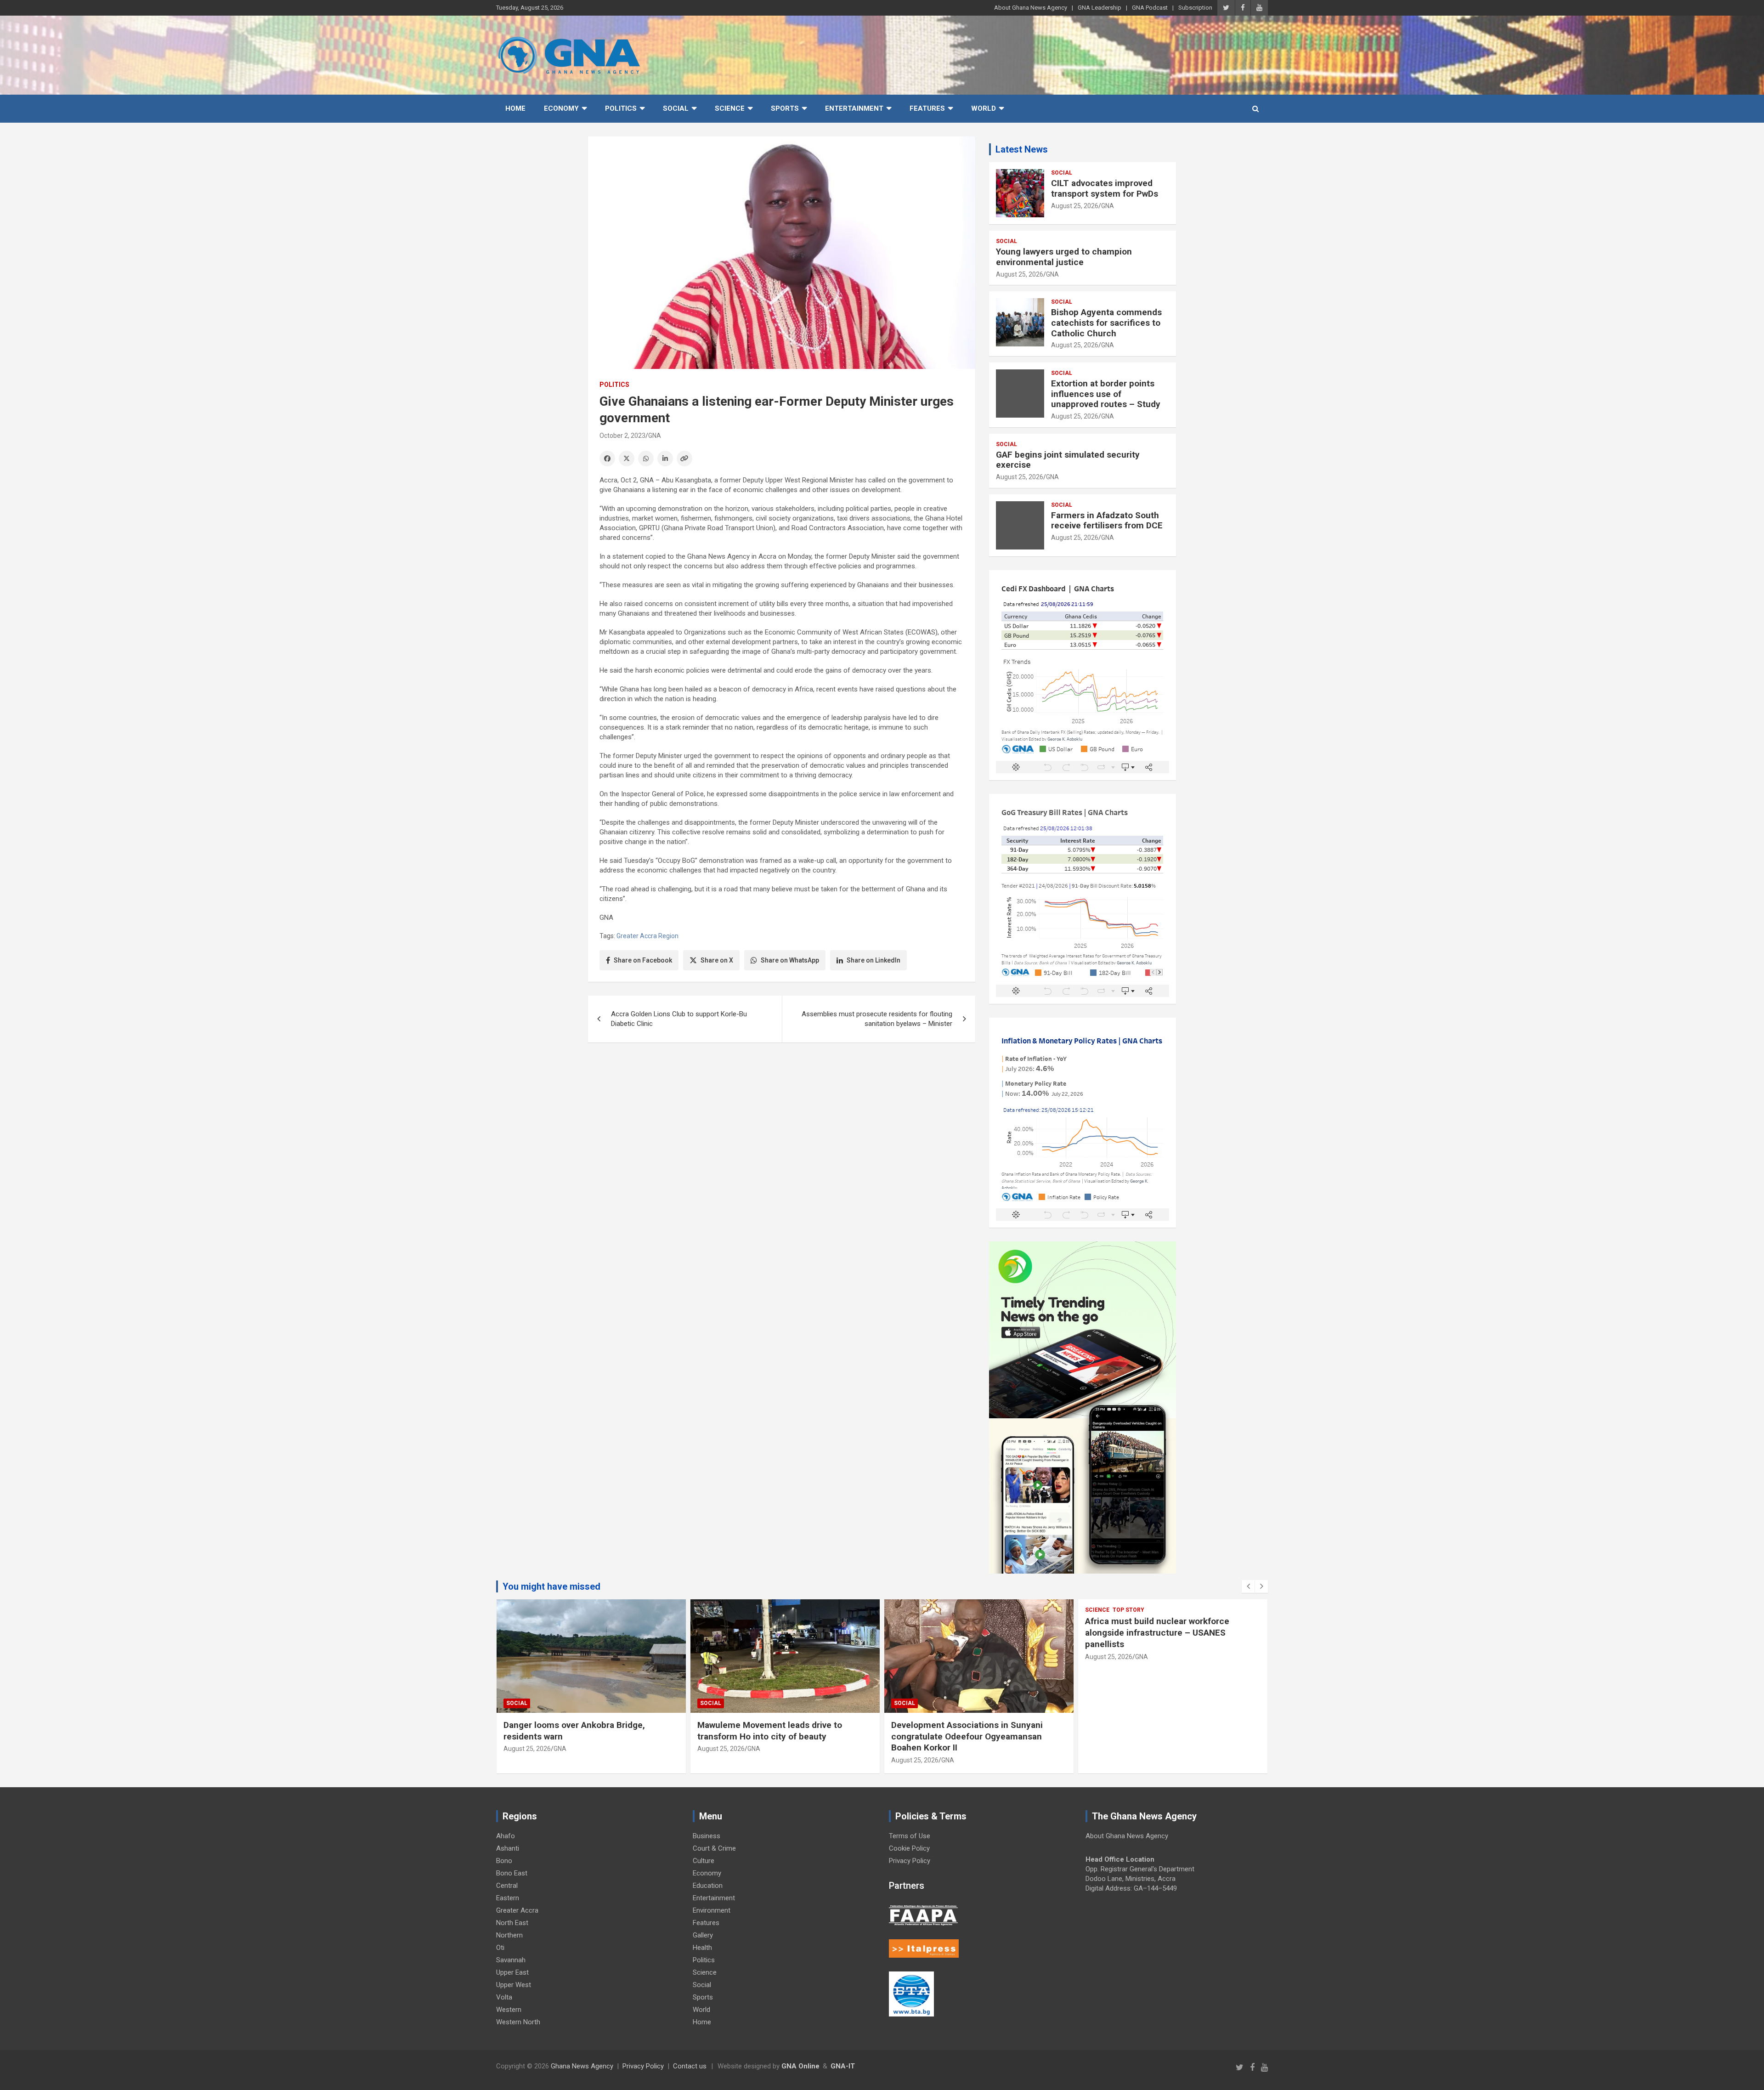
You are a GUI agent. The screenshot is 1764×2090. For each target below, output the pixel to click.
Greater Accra (517, 1910)
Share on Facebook (643, 960)
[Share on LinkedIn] (665, 459)
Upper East (512, 1972)
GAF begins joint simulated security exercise (1068, 460)
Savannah (511, 1960)
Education (708, 1886)
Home (515, 108)
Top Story (935, 1610)
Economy (561, 108)
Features (927, 108)
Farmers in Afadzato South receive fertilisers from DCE (1107, 521)
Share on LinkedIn (874, 960)
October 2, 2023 (622, 436)
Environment (712, 1910)
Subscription (1195, 8)
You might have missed (551, 1586)
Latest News (1022, 149)
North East (512, 1923)
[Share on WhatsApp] (646, 459)
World (984, 108)
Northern (509, 1935)
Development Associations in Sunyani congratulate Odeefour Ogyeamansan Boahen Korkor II (773, 1736)
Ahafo (506, 1836)
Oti (500, 1948)
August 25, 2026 (1075, 206)
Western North (518, 2022)
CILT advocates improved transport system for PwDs (1105, 188)
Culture (704, 1861)
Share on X (717, 960)
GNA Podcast (1150, 8)
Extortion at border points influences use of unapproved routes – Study (1106, 394)
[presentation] (1248, 1586)
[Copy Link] (684, 459)
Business (707, 1836)
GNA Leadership (1100, 8)
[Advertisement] (782, 1121)
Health (702, 1948)
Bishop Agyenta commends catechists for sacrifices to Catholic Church (1106, 323)
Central (507, 1886)
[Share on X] (627, 459)
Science (730, 108)
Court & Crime (714, 1848)
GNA (655, 436)
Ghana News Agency (582, 2066)
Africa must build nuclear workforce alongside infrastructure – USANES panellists (963, 1632)
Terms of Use (910, 1836)
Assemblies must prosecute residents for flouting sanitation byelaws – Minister (877, 1019)
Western (509, 2010)
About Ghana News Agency (1031, 8)
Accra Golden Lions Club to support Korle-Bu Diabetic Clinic (679, 1019)
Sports (785, 108)
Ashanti (508, 1848)
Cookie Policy (909, 1848)
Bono (504, 1861)
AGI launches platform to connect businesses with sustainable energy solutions (1157, 1736)
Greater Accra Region (647, 936)
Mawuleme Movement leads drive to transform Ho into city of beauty (576, 1731)
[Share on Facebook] (607, 459)
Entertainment (854, 108)
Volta (504, 1997)
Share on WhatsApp (790, 960)
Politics (621, 108)
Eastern (508, 1898)
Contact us (690, 2066)
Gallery (703, 1935)
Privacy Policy (910, 1861)
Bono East (512, 1873)
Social (676, 108)
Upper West (514, 1985)
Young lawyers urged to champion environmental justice (1064, 257)
